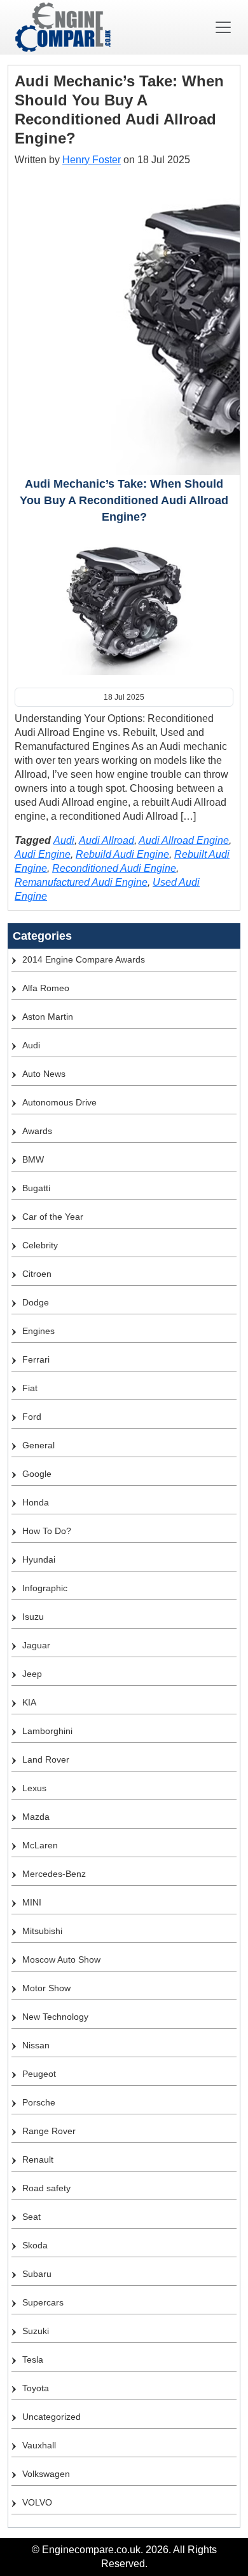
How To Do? (47, 1531)
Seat (31, 2217)
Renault (38, 2159)
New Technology (55, 2017)
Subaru (37, 2274)
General (38, 1445)
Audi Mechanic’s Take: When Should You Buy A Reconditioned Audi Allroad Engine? (124, 500)
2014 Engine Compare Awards (84, 959)
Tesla (33, 2359)
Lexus (34, 1788)
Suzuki (36, 2331)
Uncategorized (52, 2417)
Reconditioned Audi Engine (114, 868)
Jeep (32, 1674)
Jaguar (36, 1645)
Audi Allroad (107, 840)
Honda (36, 1502)
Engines (38, 1331)
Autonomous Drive (59, 1102)
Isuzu (33, 1617)
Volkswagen (46, 2474)
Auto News (44, 1074)
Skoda (35, 2245)
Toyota (36, 2388)
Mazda (36, 1817)
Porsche (39, 2102)
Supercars (43, 2302)
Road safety (46, 2188)
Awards (37, 1131)
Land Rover (46, 1759)
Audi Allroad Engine (184, 840)
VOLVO (37, 2502)
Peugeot (39, 2074)
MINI (32, 1902)
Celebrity (40, 1245)
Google (37, 1474)
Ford (32, 1417)
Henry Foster (92, 160)
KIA (29, 1702)
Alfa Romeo (46, 988)
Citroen (37, 1274)
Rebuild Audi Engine (122, 854)
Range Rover (49, 2131)
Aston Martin (48, 1017)
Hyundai (39, 1559)
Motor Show (46, 1988)
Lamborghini (47, 1731)
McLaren (40, 1845)
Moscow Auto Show (61, 1959)
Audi (64, 840)
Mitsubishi (42, 1931)
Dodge (36, 1302)
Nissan (36, 2045)
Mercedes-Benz (54, 1874)
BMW (33, 1159)
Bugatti (36, 1188)
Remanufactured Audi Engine (81, 882)
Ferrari (36, 1359)
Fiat (30, 1388)
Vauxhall (39, 2445)
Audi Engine (43, 854)
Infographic (45, 1588)
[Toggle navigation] (223, 27)
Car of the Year (53, 1217)
